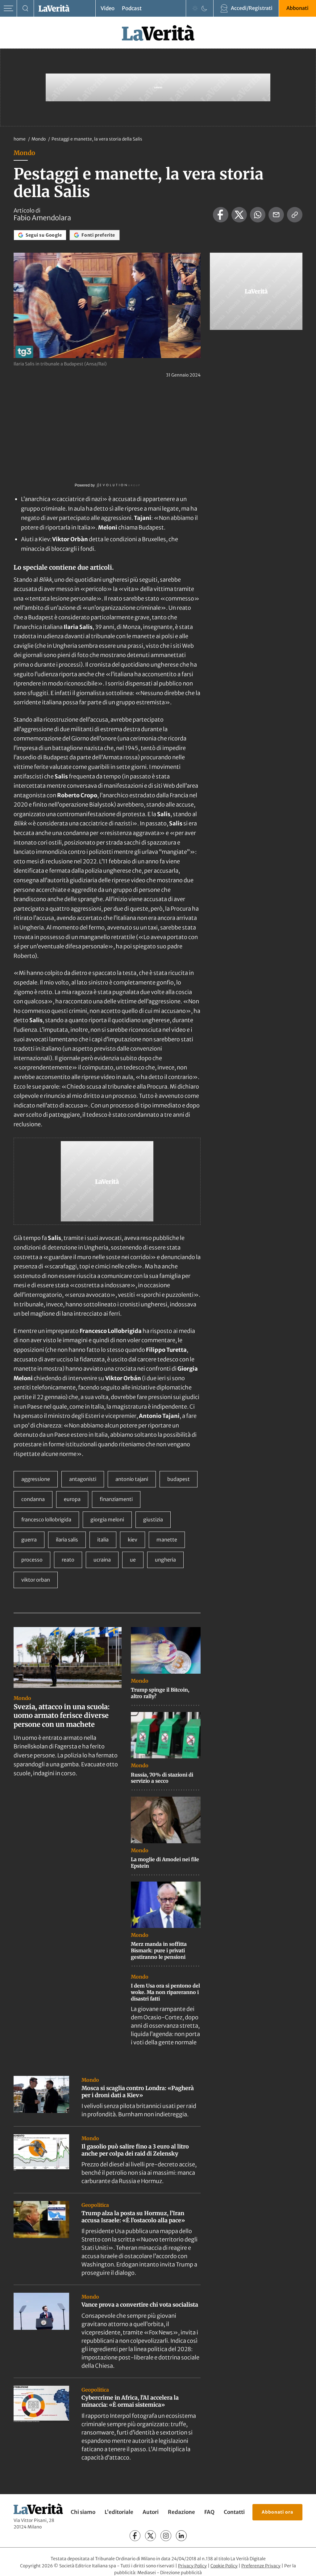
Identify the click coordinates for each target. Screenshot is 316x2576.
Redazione (181, 2512)
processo (32, 1560)
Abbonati (297, 8)
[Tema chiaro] (195, 8)
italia (103, 1540)
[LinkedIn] (181, 2536)
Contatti (234, 2512)
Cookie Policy (224, 2566)
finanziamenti (116, 1499)
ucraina (102, 1560)
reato (68, 1560)
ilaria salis (67, 1540)
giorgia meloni (107, 1520)
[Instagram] (166, 2536)
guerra (29, 1540)
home (20, 139)
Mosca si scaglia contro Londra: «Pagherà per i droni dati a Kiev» (138, 2092)
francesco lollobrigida (46, 1520)
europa (72, 1499)
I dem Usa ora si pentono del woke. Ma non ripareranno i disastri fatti (165, 1992)
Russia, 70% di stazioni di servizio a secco (162, 1778)
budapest (179, 1479)
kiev (133, 1540)
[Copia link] (295, 215)
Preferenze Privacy (261, 2566)
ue (133, 1560)
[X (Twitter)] (150, 2536)
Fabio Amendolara (42, 218)
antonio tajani (132, 1479)
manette (167, 1540)
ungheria (165, 1560)
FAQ (209, 2512)
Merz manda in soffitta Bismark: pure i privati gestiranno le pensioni (159, 1950)
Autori (151, 2512)
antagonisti (83, 1479)
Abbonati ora (277, 2512)
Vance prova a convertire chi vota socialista (140, 2305)
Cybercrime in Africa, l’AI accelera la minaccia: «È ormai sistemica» (130, 2401)
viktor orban (36, 1580)
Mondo (39, 139)
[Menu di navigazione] (8, 8)
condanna (33, 1499)
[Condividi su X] (239, 215)
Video (108, 8)
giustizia (153, 1520)
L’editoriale (119, 2512)
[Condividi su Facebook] (221, 215)
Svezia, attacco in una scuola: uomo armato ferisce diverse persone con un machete (62, 1716)
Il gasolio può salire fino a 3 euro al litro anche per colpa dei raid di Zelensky (135, 2150)
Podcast (132, 8)
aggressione (36, 1479)
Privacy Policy (192, 2566)
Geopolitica (95, 2205)
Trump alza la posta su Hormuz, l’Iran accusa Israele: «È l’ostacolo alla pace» (133, 2217)
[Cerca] (25, 8)
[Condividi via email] (276, 215)
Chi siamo (83, 2512)
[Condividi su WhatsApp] (258, 215)
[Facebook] (135, 2536)
